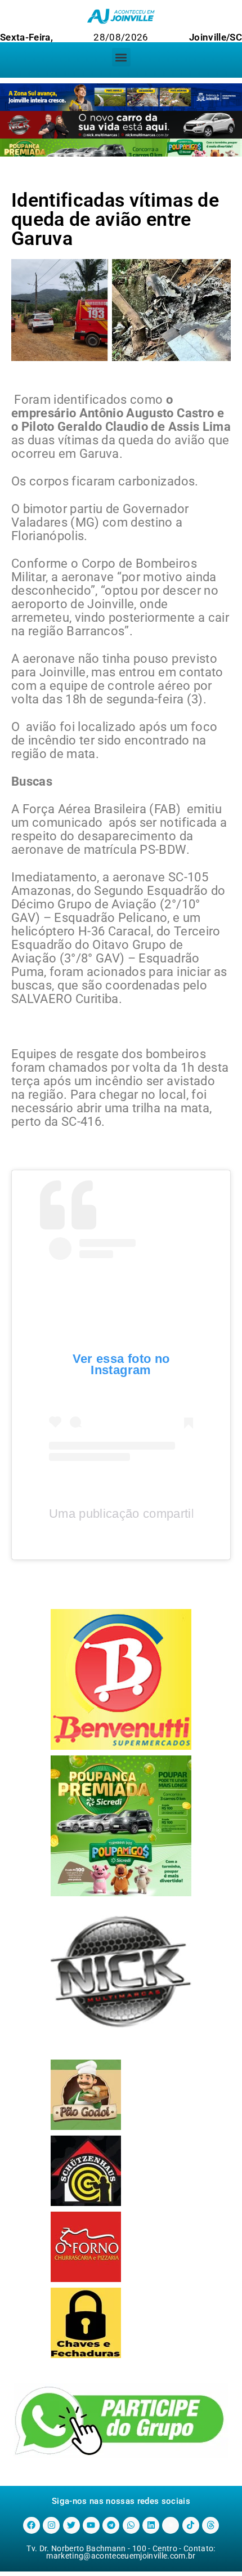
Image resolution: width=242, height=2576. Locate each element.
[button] (121, 57)
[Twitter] (71, 2525)
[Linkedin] (151, 2525)
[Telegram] (111, 2525)
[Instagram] (51, 2525)
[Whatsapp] (131, 2525)
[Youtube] (91, 2525)
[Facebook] (32, 2525)
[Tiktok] (191, 2525)
